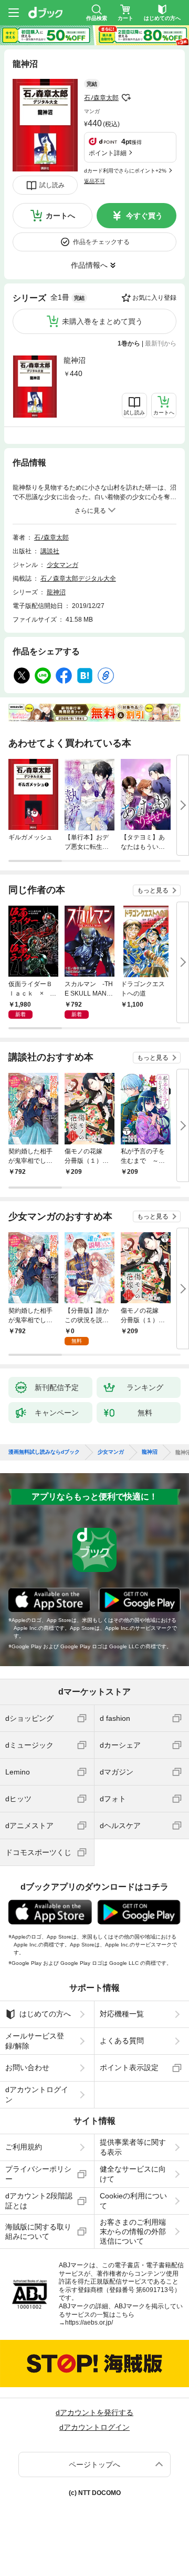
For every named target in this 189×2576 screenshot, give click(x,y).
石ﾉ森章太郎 (101, 98)
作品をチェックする (101, 242)
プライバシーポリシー (38, 2174)
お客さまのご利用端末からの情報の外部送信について (133, 2232)
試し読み (52, 185)
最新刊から (161, 343)
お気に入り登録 (154, 298)
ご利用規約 (24, 2147)
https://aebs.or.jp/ (89, 2323)
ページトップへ (94, 2465)
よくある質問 (122, 2041)
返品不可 (94, 181)
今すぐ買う (144, 216)
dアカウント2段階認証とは (39, 2200)
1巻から (129, 343)
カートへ (60, 216)
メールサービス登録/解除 (35, 2041)
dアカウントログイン (37, 2094)
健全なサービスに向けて (133, 2174)
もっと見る (153, 890)
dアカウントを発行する (94, 2412)
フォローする (126, 98)
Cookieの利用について (133, 2200)
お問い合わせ (27, 2067)
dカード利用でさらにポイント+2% (125, 171)
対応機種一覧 (122, 2014)
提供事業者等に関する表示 (133, 2147)
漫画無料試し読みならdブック (44, 1452)
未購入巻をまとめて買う (102, 321)
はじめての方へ (45, 2014)
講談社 (50, 551)
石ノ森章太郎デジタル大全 (78, 579)
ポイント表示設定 (129, 2067)
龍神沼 (75, 360)
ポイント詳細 (108, 153)
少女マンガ (62, 565)
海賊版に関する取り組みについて (38, 2232)
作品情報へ (89, 265)
